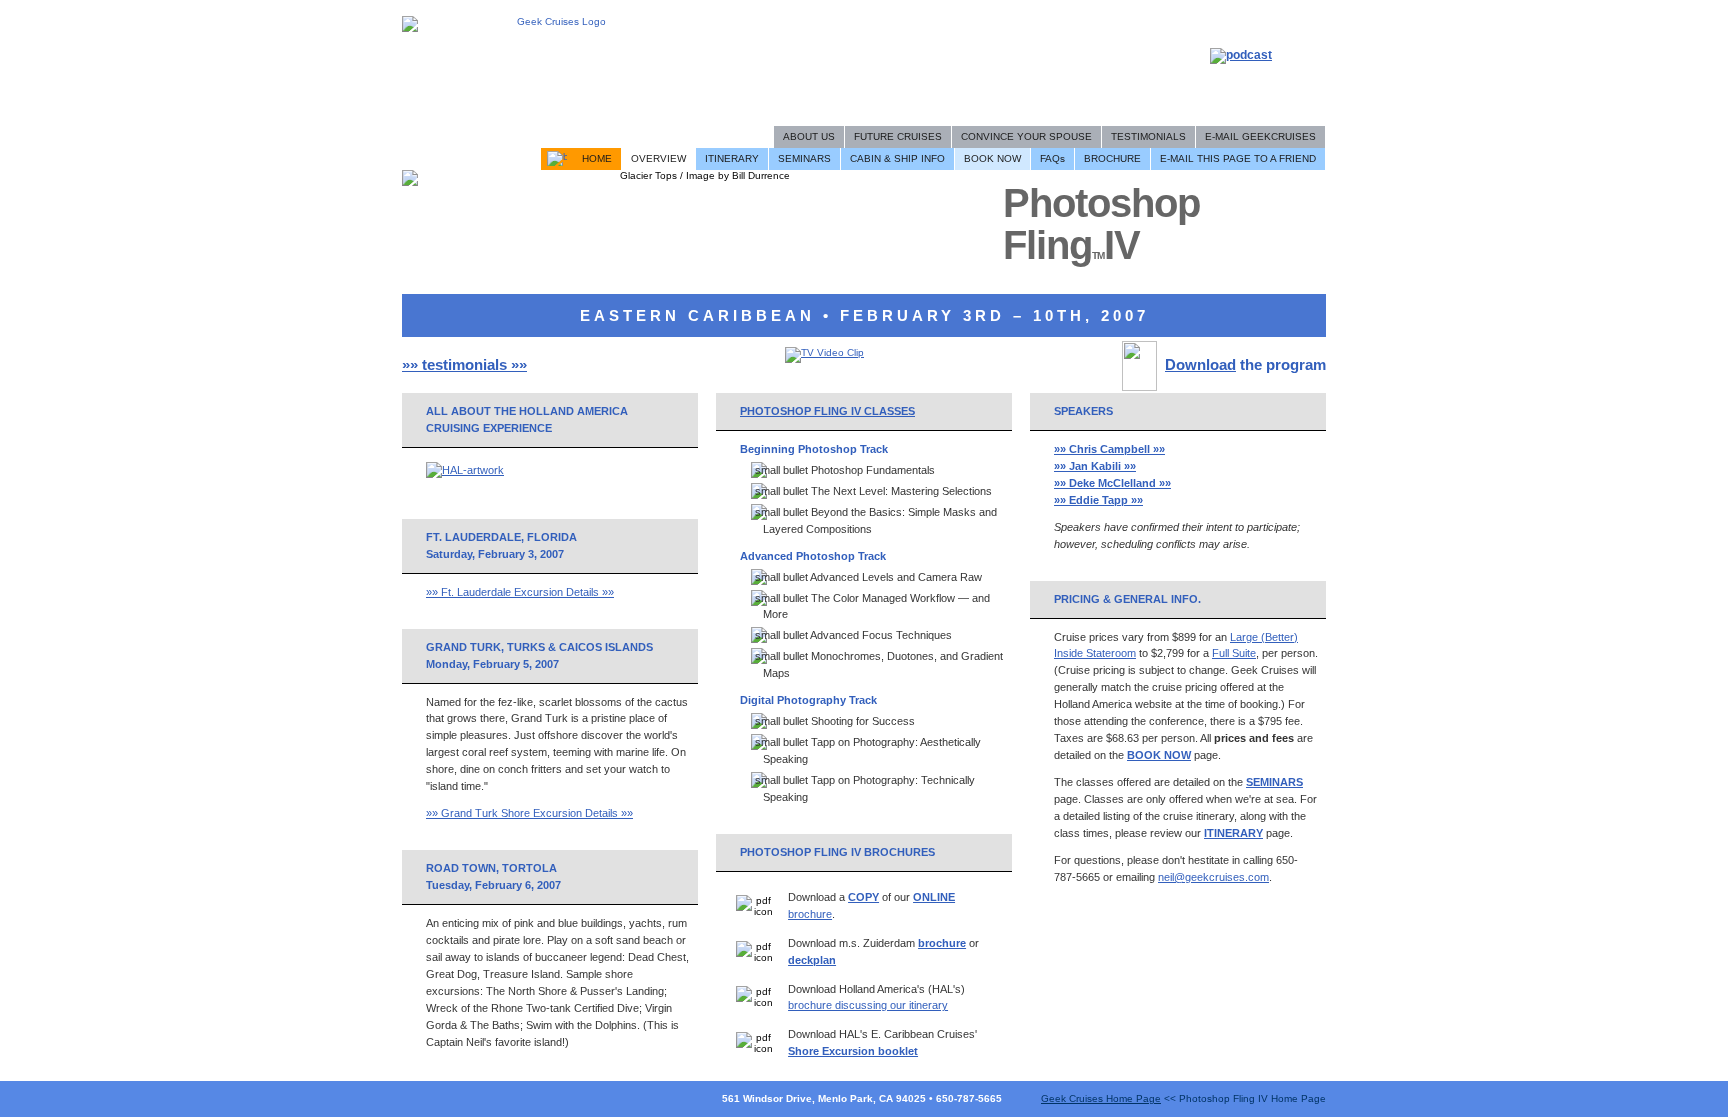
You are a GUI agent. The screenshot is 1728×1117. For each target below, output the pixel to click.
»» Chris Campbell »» (1109, 449)
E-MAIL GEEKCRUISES (1260, 136)
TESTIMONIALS (1148, 136)
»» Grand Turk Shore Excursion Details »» (529, 813)
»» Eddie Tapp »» (1098, 500)
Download (1200, 364)
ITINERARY (732, 158)
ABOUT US (809, 136)
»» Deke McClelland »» (1112, 483)
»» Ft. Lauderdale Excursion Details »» (520, 592)
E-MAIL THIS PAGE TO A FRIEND (1238, 158)
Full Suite (1234, 653)
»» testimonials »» (464, 364)
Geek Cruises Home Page (1101, 1098)
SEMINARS (804, 158)
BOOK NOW (992, 158)
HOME (597, 158)
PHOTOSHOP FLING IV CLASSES (827, 411)
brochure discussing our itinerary (868, 1005)
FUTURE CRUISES (898, 136)
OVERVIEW (658, 158)
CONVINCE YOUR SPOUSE (1026, 136)
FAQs (1052, 158)
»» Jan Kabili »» (1095, 466)
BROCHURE (1112, 158)
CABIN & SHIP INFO (897, 158)
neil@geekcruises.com (1213, 877)
